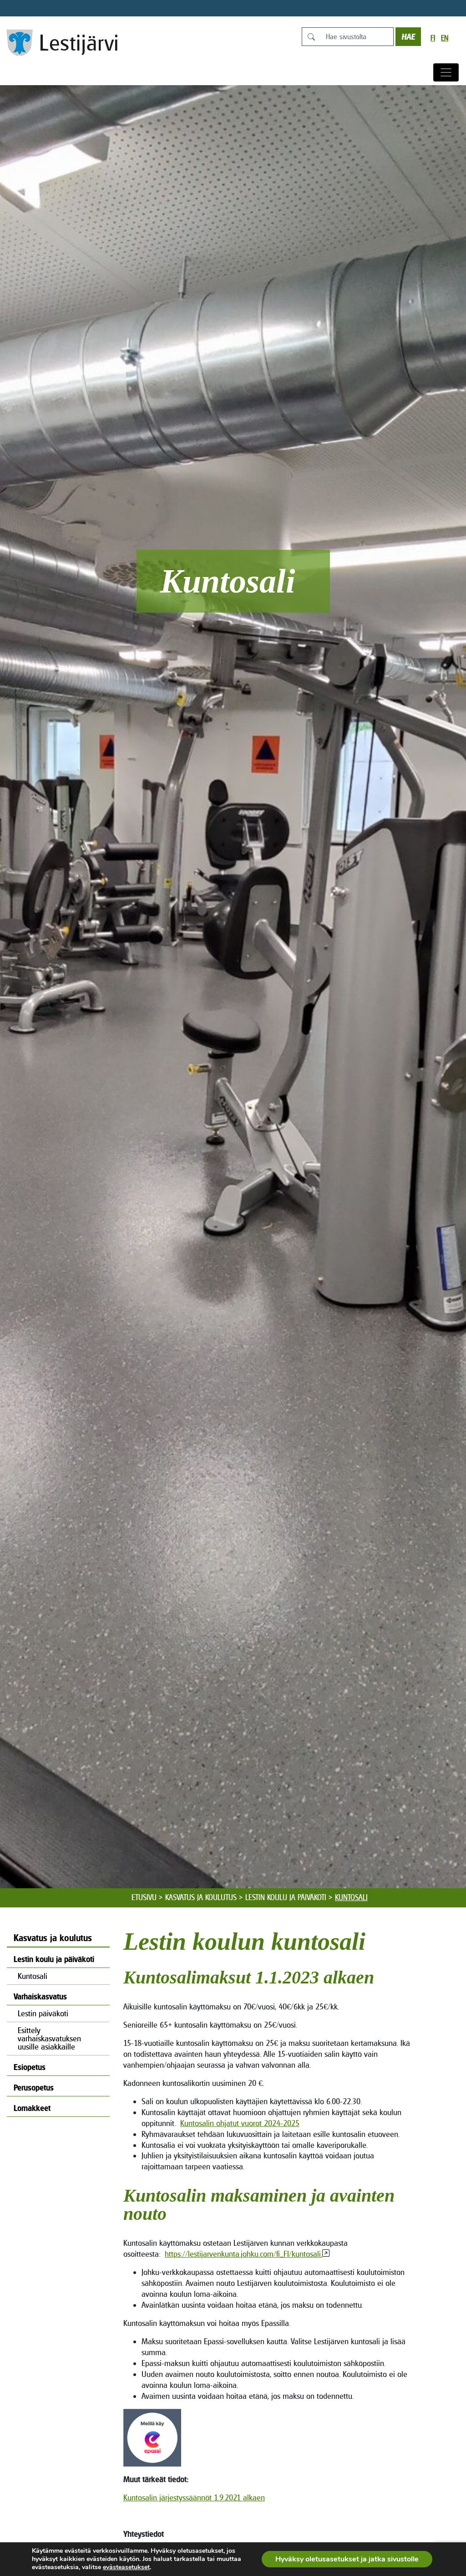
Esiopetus (30, 2067)
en (445, 38)
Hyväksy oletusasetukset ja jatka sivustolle (347, 2559)
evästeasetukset (126, 2567)
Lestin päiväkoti (43, 2013)
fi (433, 38)
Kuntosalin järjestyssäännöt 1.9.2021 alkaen (194, 2497)
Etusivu (144, 1897)
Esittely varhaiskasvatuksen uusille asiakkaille (49, 2038)
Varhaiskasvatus (40, 1996)
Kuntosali (33, 1976)
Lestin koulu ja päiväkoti (286, 1897)
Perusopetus (34, 2088)
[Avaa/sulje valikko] (446, 72)
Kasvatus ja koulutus (201, 1897)
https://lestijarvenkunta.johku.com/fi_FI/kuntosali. (243, 2254)
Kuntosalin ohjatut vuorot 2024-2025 (240, 2123)
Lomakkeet (32, 2108)
